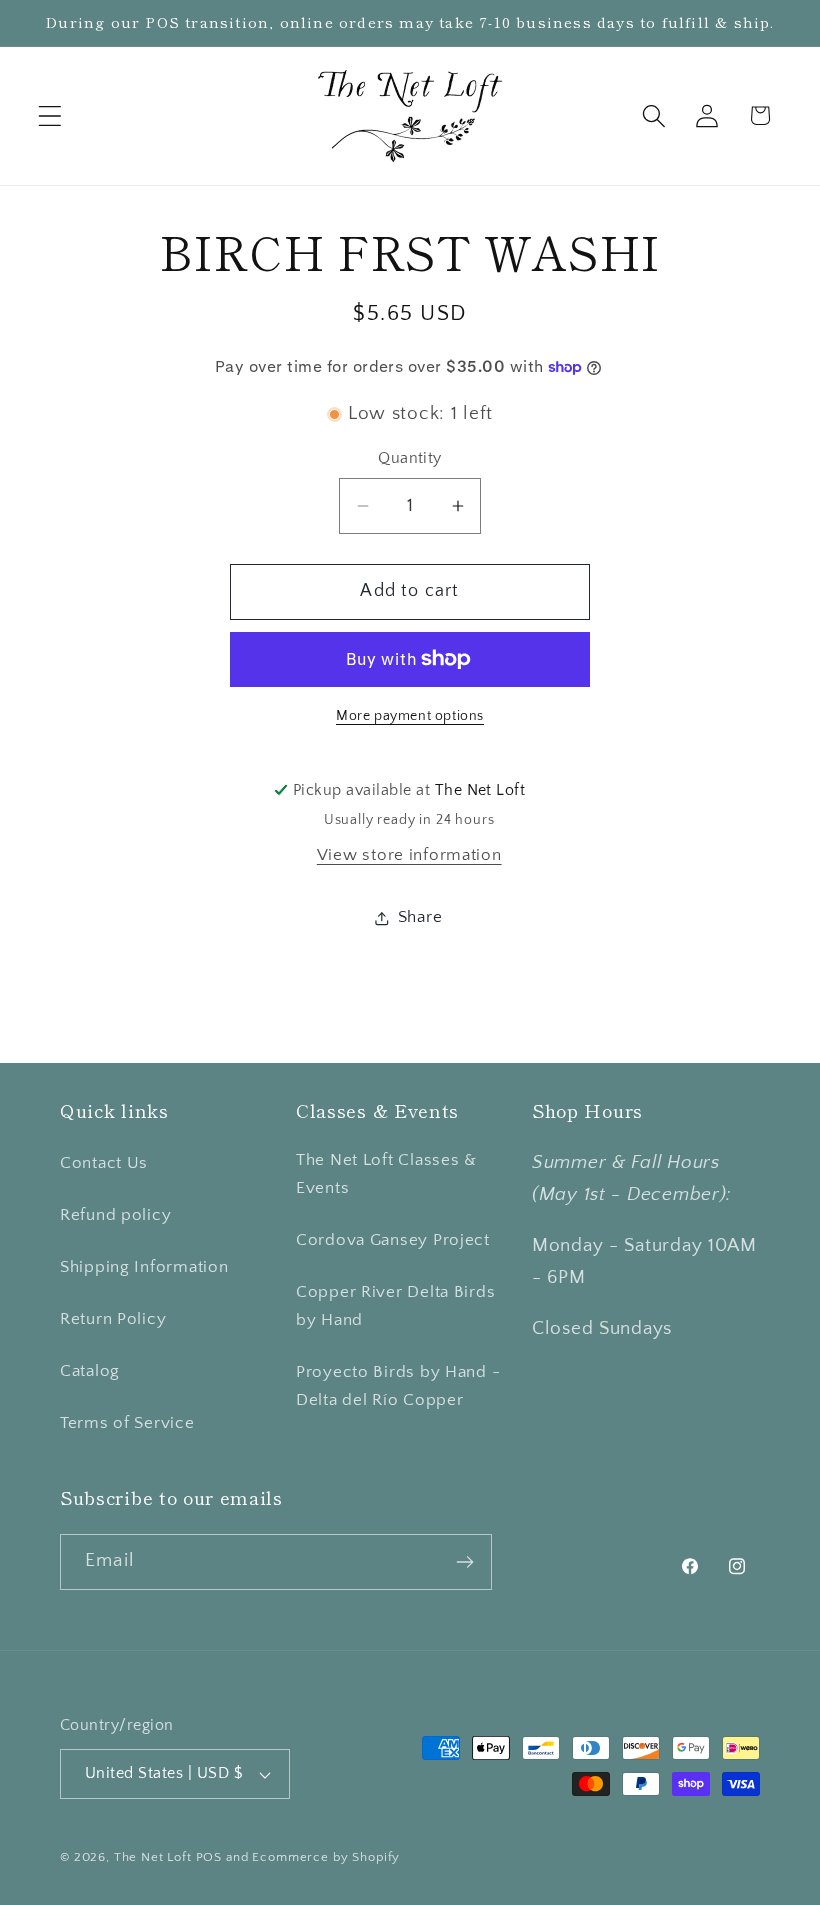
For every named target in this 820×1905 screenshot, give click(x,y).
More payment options (410, 716)
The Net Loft (155, 1857)
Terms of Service (127, 1423)
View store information (409, 855)
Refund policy (115, 1215)
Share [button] (420, 917)
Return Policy (113, 1319)
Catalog (90, 1371)
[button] (50, 115)
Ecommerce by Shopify (326, 1857)
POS (209, 1857)
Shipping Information (144, 1267)
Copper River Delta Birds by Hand (395, 1306)
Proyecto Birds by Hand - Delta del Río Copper (398, 1386)
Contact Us (104, 1163)
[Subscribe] (464, 1562)
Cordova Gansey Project (393, 1240)
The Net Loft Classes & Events (386, 1174)
